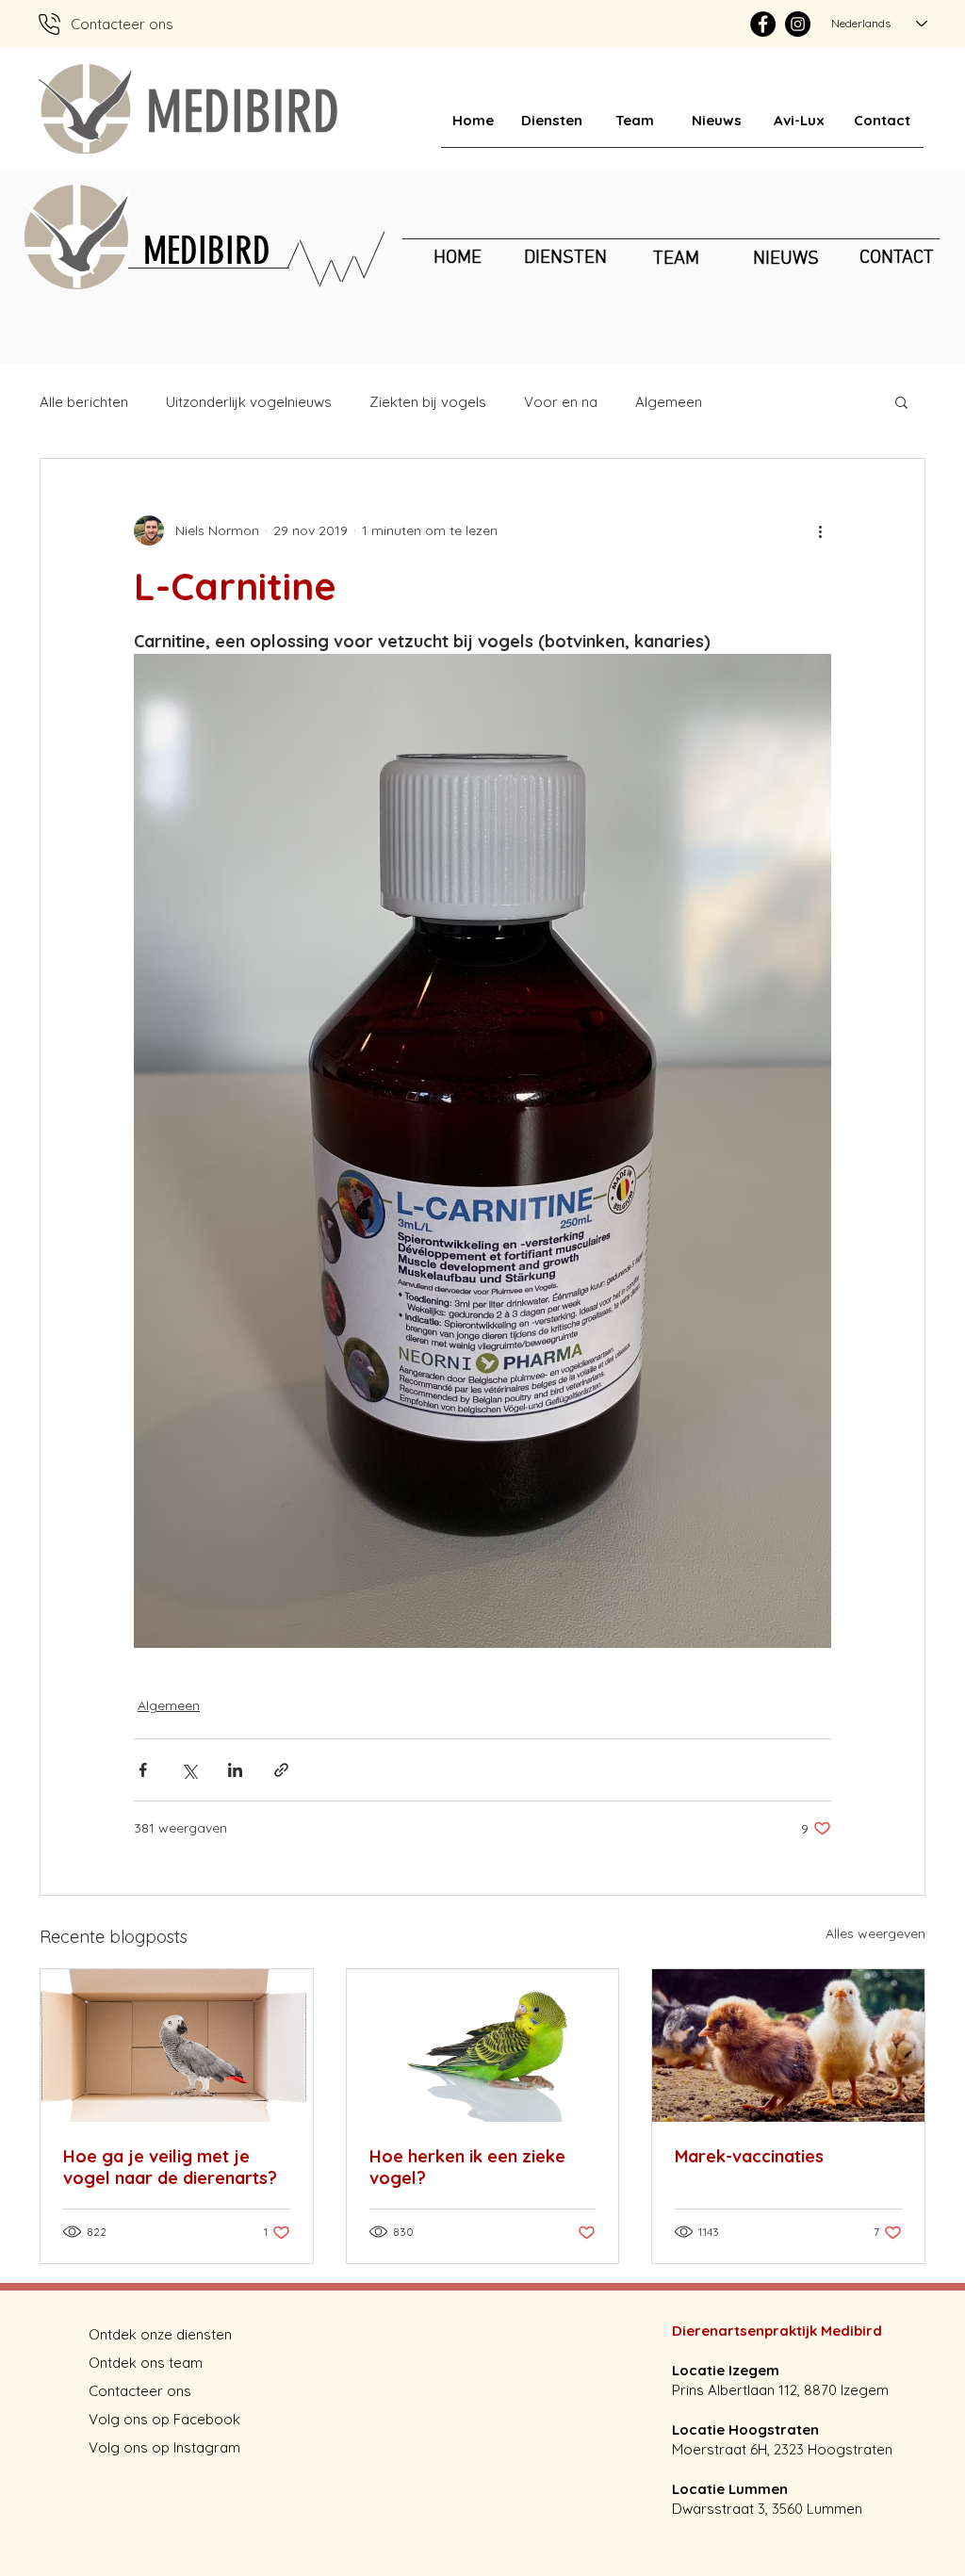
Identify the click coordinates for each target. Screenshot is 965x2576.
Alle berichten (84, 402)
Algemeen (669, 402)
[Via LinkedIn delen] (235, 1770)
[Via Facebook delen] (143, 1770)
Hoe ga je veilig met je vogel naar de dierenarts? (170, 2167)
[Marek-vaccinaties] (788, 2046)
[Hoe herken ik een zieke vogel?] (483, 2046)
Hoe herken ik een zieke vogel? (467, 2167)
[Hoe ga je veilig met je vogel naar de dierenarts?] (177, 2046)
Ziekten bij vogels (428, 402)
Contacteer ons (140, 2391)
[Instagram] (798, 24)
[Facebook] (763, 24)
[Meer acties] (820, 530)
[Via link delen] (281, 1770)
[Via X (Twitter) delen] (189, 1770)
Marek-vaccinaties (749, 2156)
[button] (901, 401)
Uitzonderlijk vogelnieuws (249, 402)
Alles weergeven (875, 1933)
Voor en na (561, 402)
